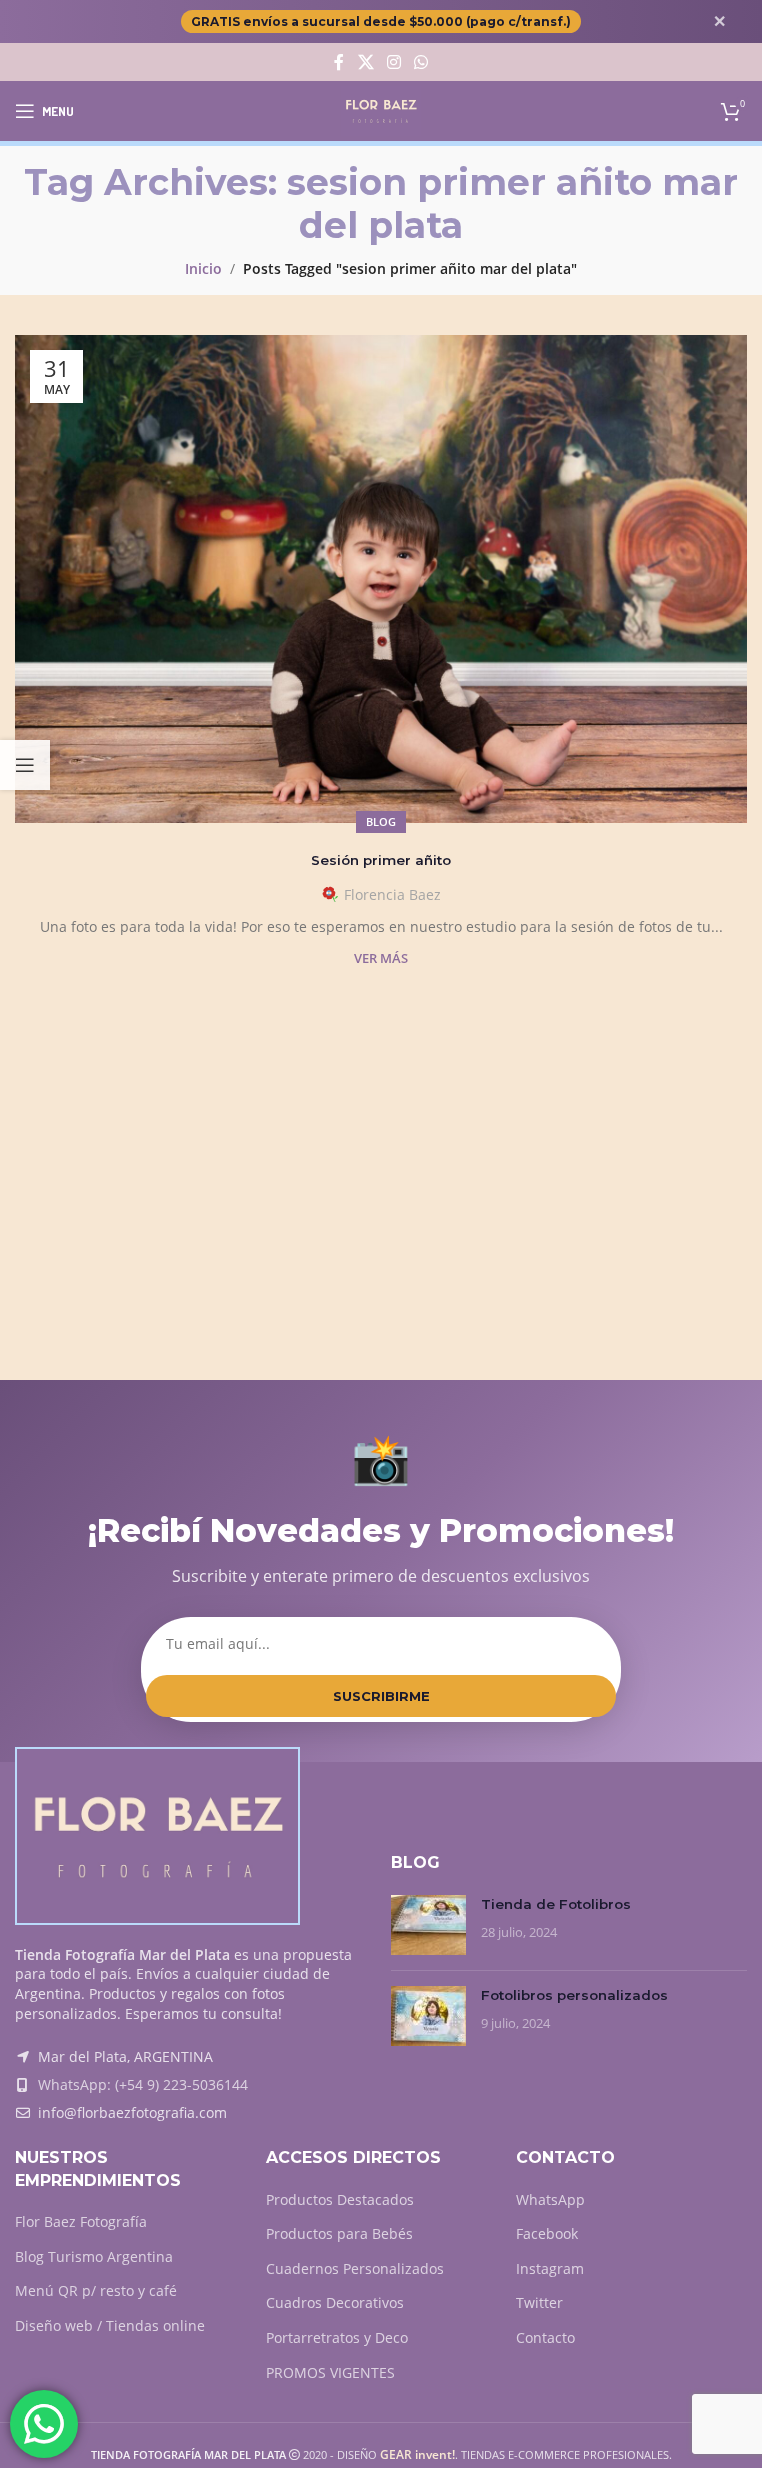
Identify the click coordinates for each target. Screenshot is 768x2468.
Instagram (550, 2268)
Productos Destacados (340, 2199)
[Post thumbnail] (428, 1925)
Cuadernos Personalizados (355, 2268)
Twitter (539, 2302)
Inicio (203, 268)
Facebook (547, 2233)
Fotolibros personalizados (574, 1995)
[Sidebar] (25, 765)
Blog (381, 821)
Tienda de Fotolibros (556, 1904)
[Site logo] (381, 109)
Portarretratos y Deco (337, 2337)
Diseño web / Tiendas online (110, 2325)
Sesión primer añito (381, 860)
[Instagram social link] (393, 62)
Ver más (381, 958)
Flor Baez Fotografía (81, 2221)
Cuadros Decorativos (335, 2302)
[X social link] (365, 62)
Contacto (545, 2337)
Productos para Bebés (339, 2233)
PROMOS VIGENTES (330, 2372)
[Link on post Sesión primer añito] (381, 579)
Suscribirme (381, 1696)
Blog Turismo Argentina (94, 2256)
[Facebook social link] (339, 62)
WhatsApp (550, 2199)
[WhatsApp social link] (421, 62)
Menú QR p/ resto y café (96, 2290)
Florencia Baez (392, 894)
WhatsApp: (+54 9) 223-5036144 (143, 2084)
